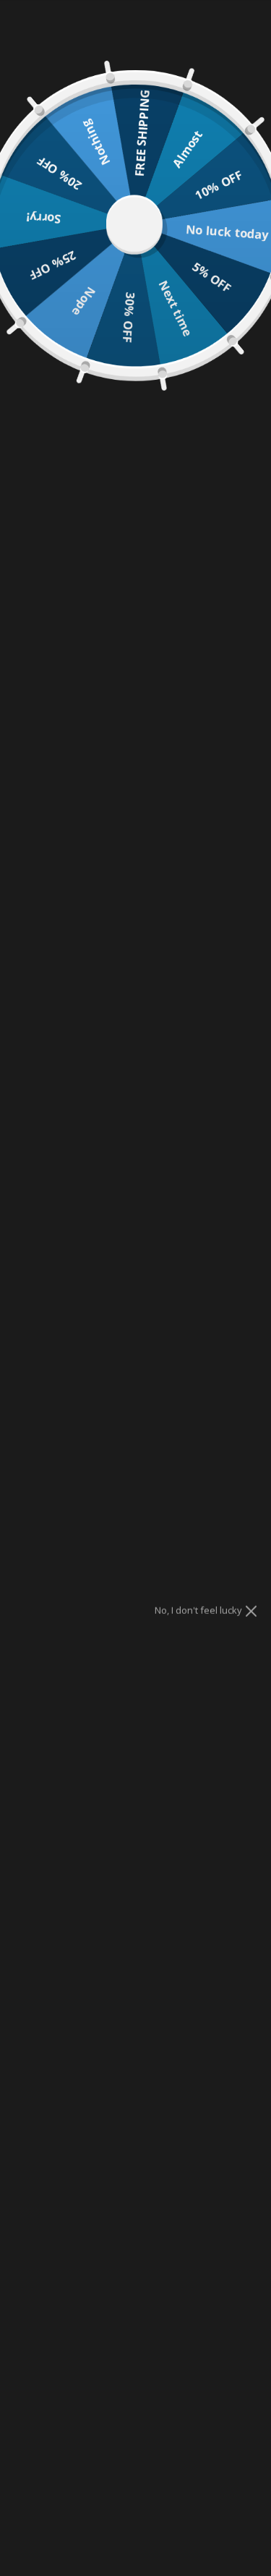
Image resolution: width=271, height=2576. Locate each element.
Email (70, 742)
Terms (111, 787)
